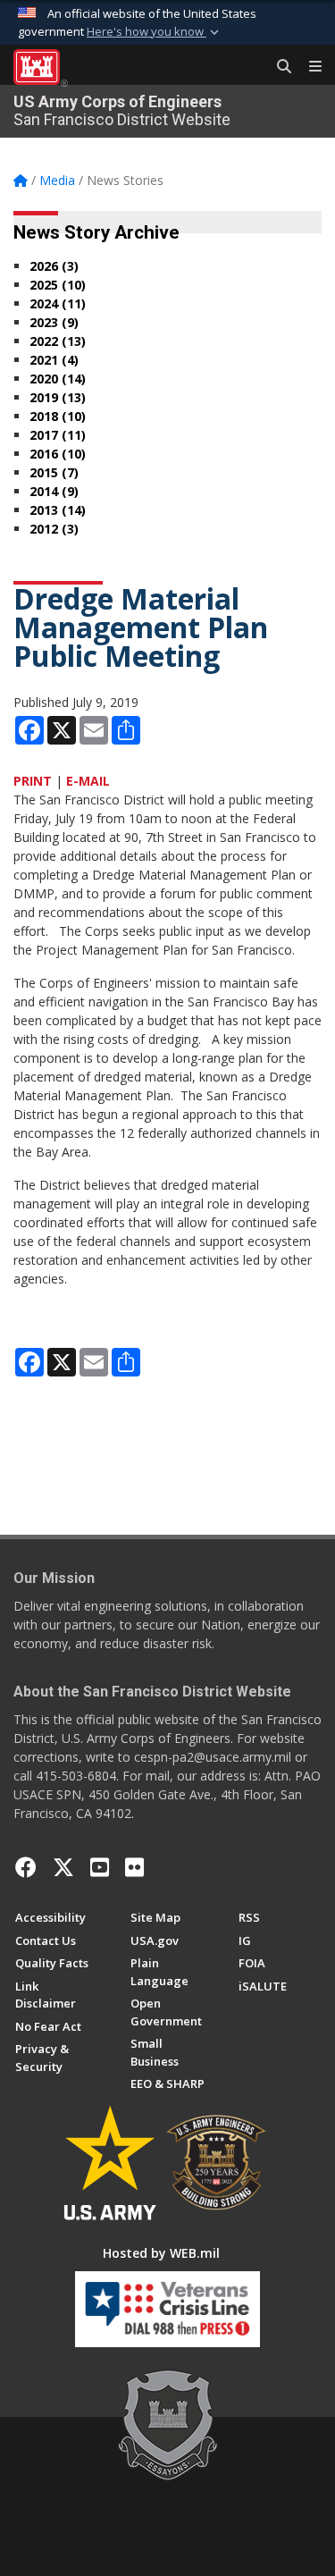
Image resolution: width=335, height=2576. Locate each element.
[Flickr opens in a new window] (134, 1867)
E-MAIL (88, 781)
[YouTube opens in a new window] (100, 1867)
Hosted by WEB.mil (161, 2253)
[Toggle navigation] (308, 67)
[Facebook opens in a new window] (26, 1867)
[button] (155, 32)
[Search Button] (278, 67)
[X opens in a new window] (63, 1867)
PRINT (33, 781)
